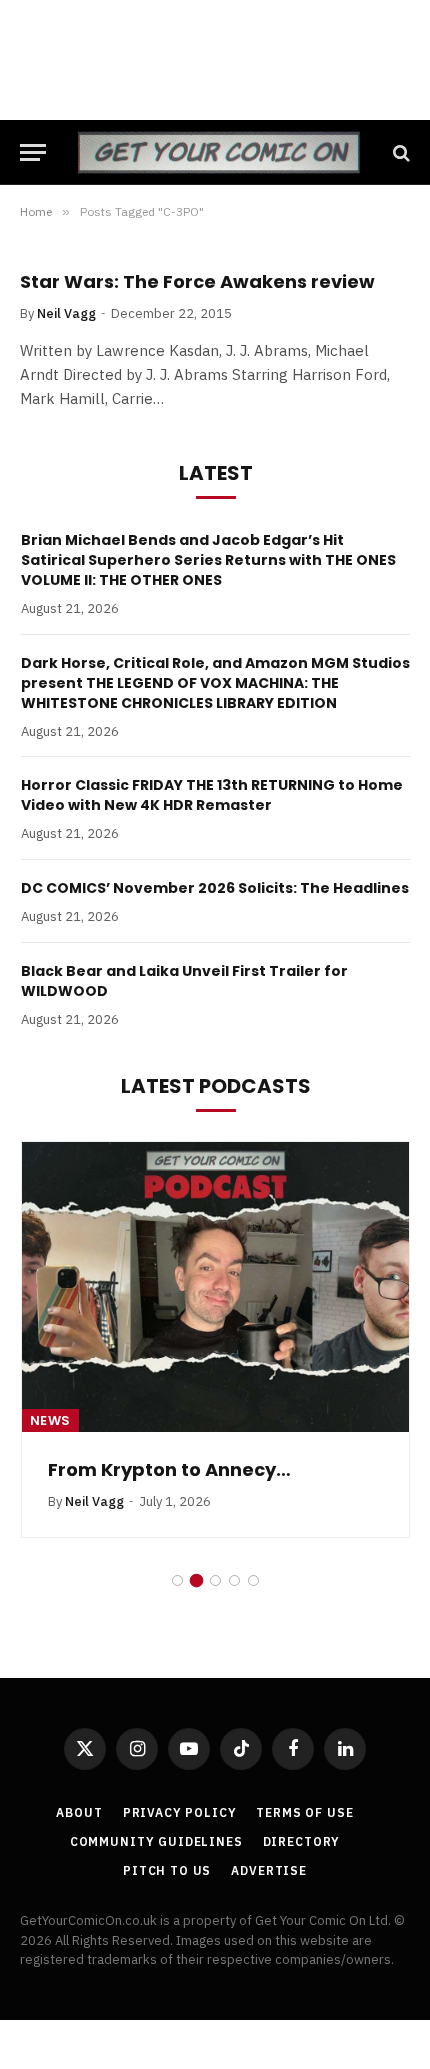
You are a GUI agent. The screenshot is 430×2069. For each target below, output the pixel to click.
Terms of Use (304, 1812)
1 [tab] (177, 1580)
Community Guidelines (156, 1841)
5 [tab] (253, 1580)
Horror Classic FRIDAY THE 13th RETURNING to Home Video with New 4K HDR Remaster (212, 795)
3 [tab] (215, 1580)
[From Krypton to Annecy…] (215, 1287)
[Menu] (33, 152)
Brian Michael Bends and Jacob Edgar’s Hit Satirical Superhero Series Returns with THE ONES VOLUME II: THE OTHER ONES (208, 560)
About (79, 1812)
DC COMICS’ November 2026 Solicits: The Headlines (215, 888)
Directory (302, 1841)
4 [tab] (234, 1580)
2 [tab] (196, 1580)
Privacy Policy (180, 1812)
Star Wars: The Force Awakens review (197, 281)
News (50, 1420)
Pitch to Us (167, 1870)
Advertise (269, 1870)
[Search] (399, 152)
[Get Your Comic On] (218, 152)
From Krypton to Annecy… (169, 1469)
